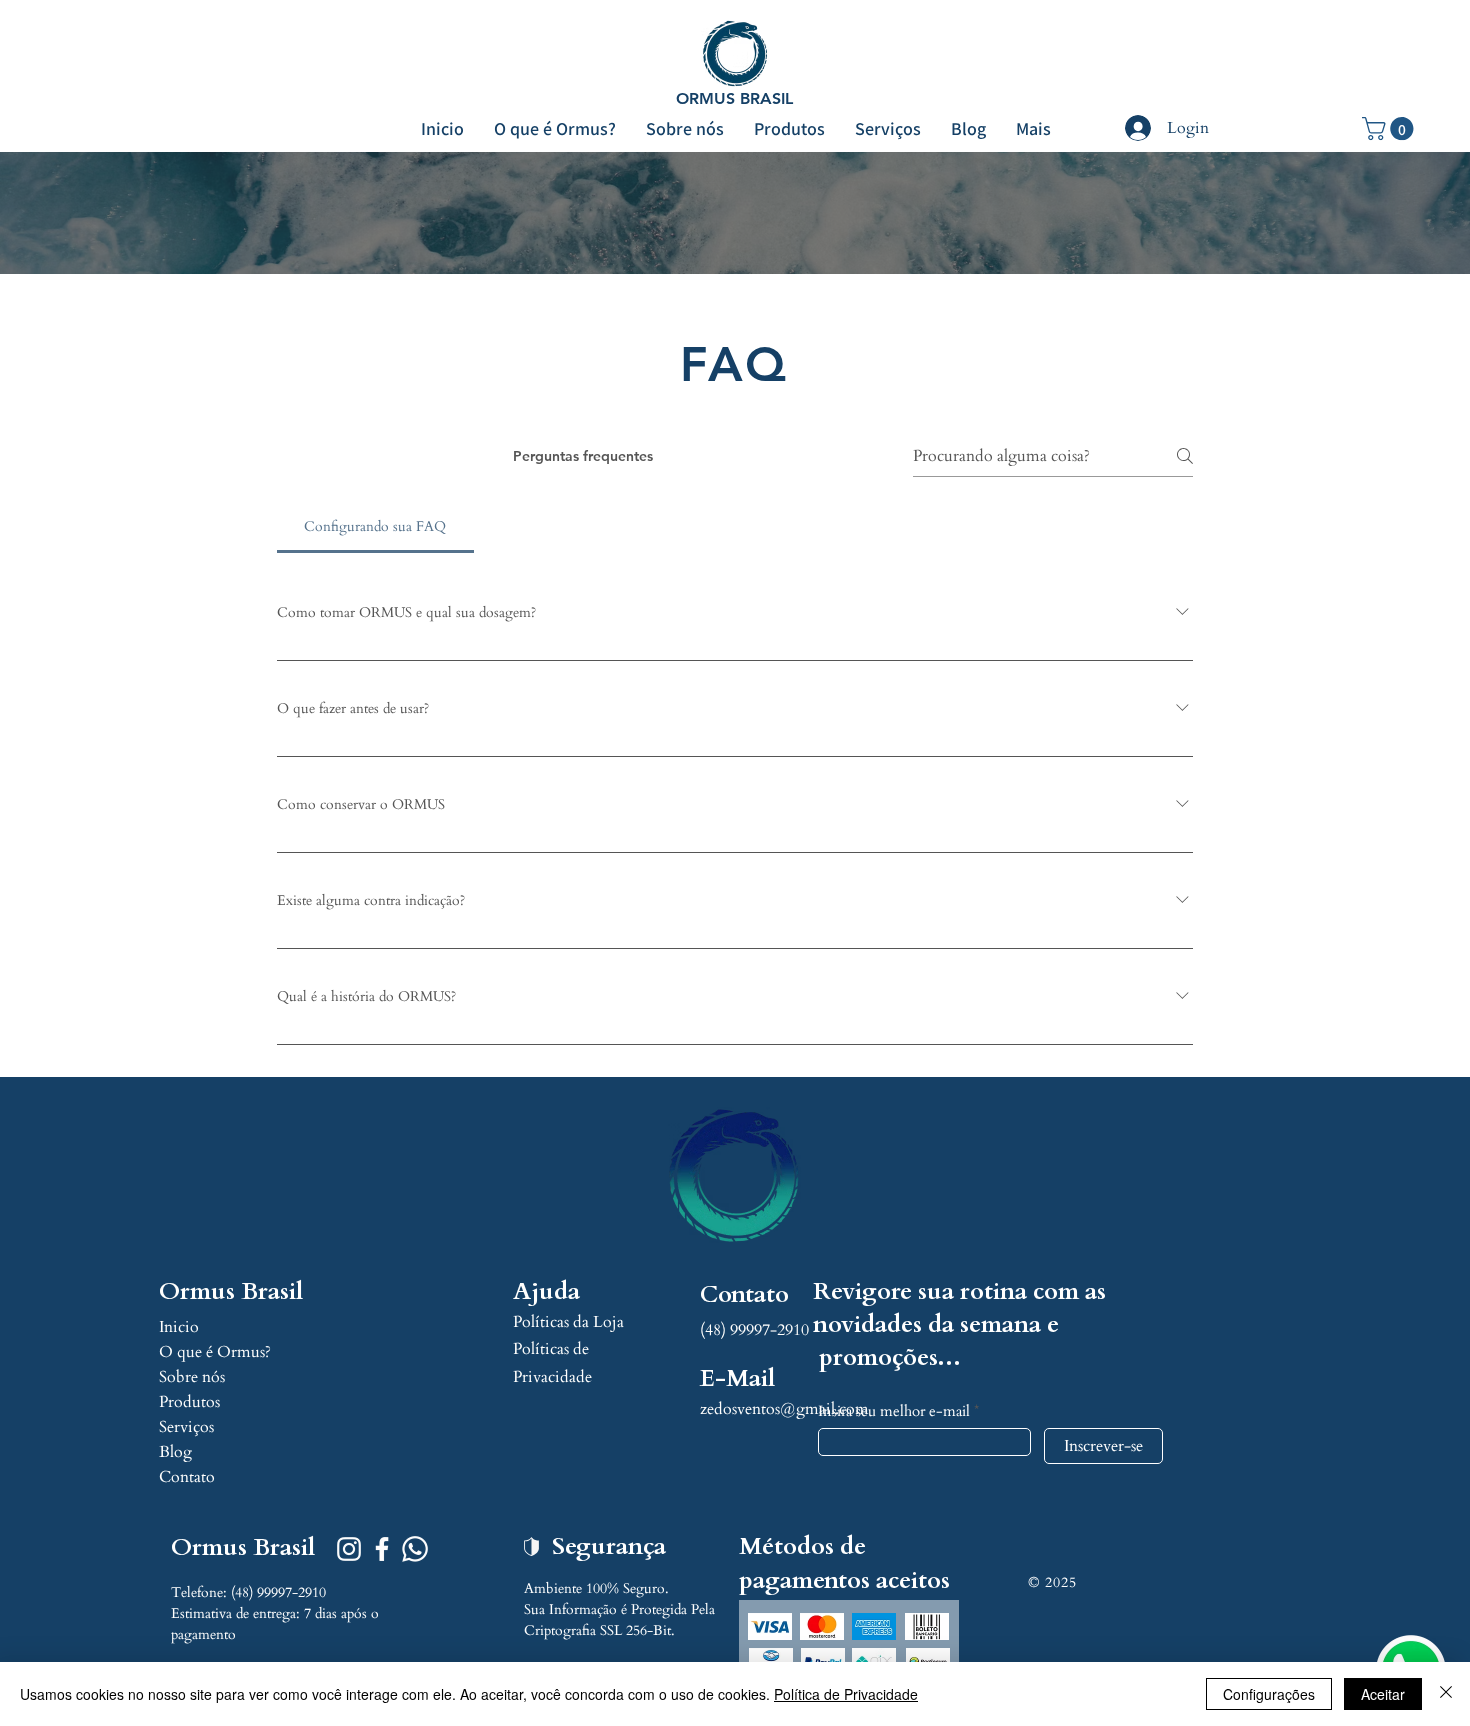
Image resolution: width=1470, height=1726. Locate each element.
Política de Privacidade (846, 1694)
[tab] (375, 527)
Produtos (189, 1402)
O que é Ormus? (215, 1352)
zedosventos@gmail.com (784, 1409)
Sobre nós (192, 1377)
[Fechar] (1446, 1694)
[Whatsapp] (415, 1549)
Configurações (1269, 1694)
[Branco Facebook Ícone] (382, 1549)
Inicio (179, 1327)
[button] (1390, 128)
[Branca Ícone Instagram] (349, 1549)
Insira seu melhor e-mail (894, 1411)
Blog (175, 1452)
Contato (187, 1477)
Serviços (186, 1427)
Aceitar (1383, 1694)
